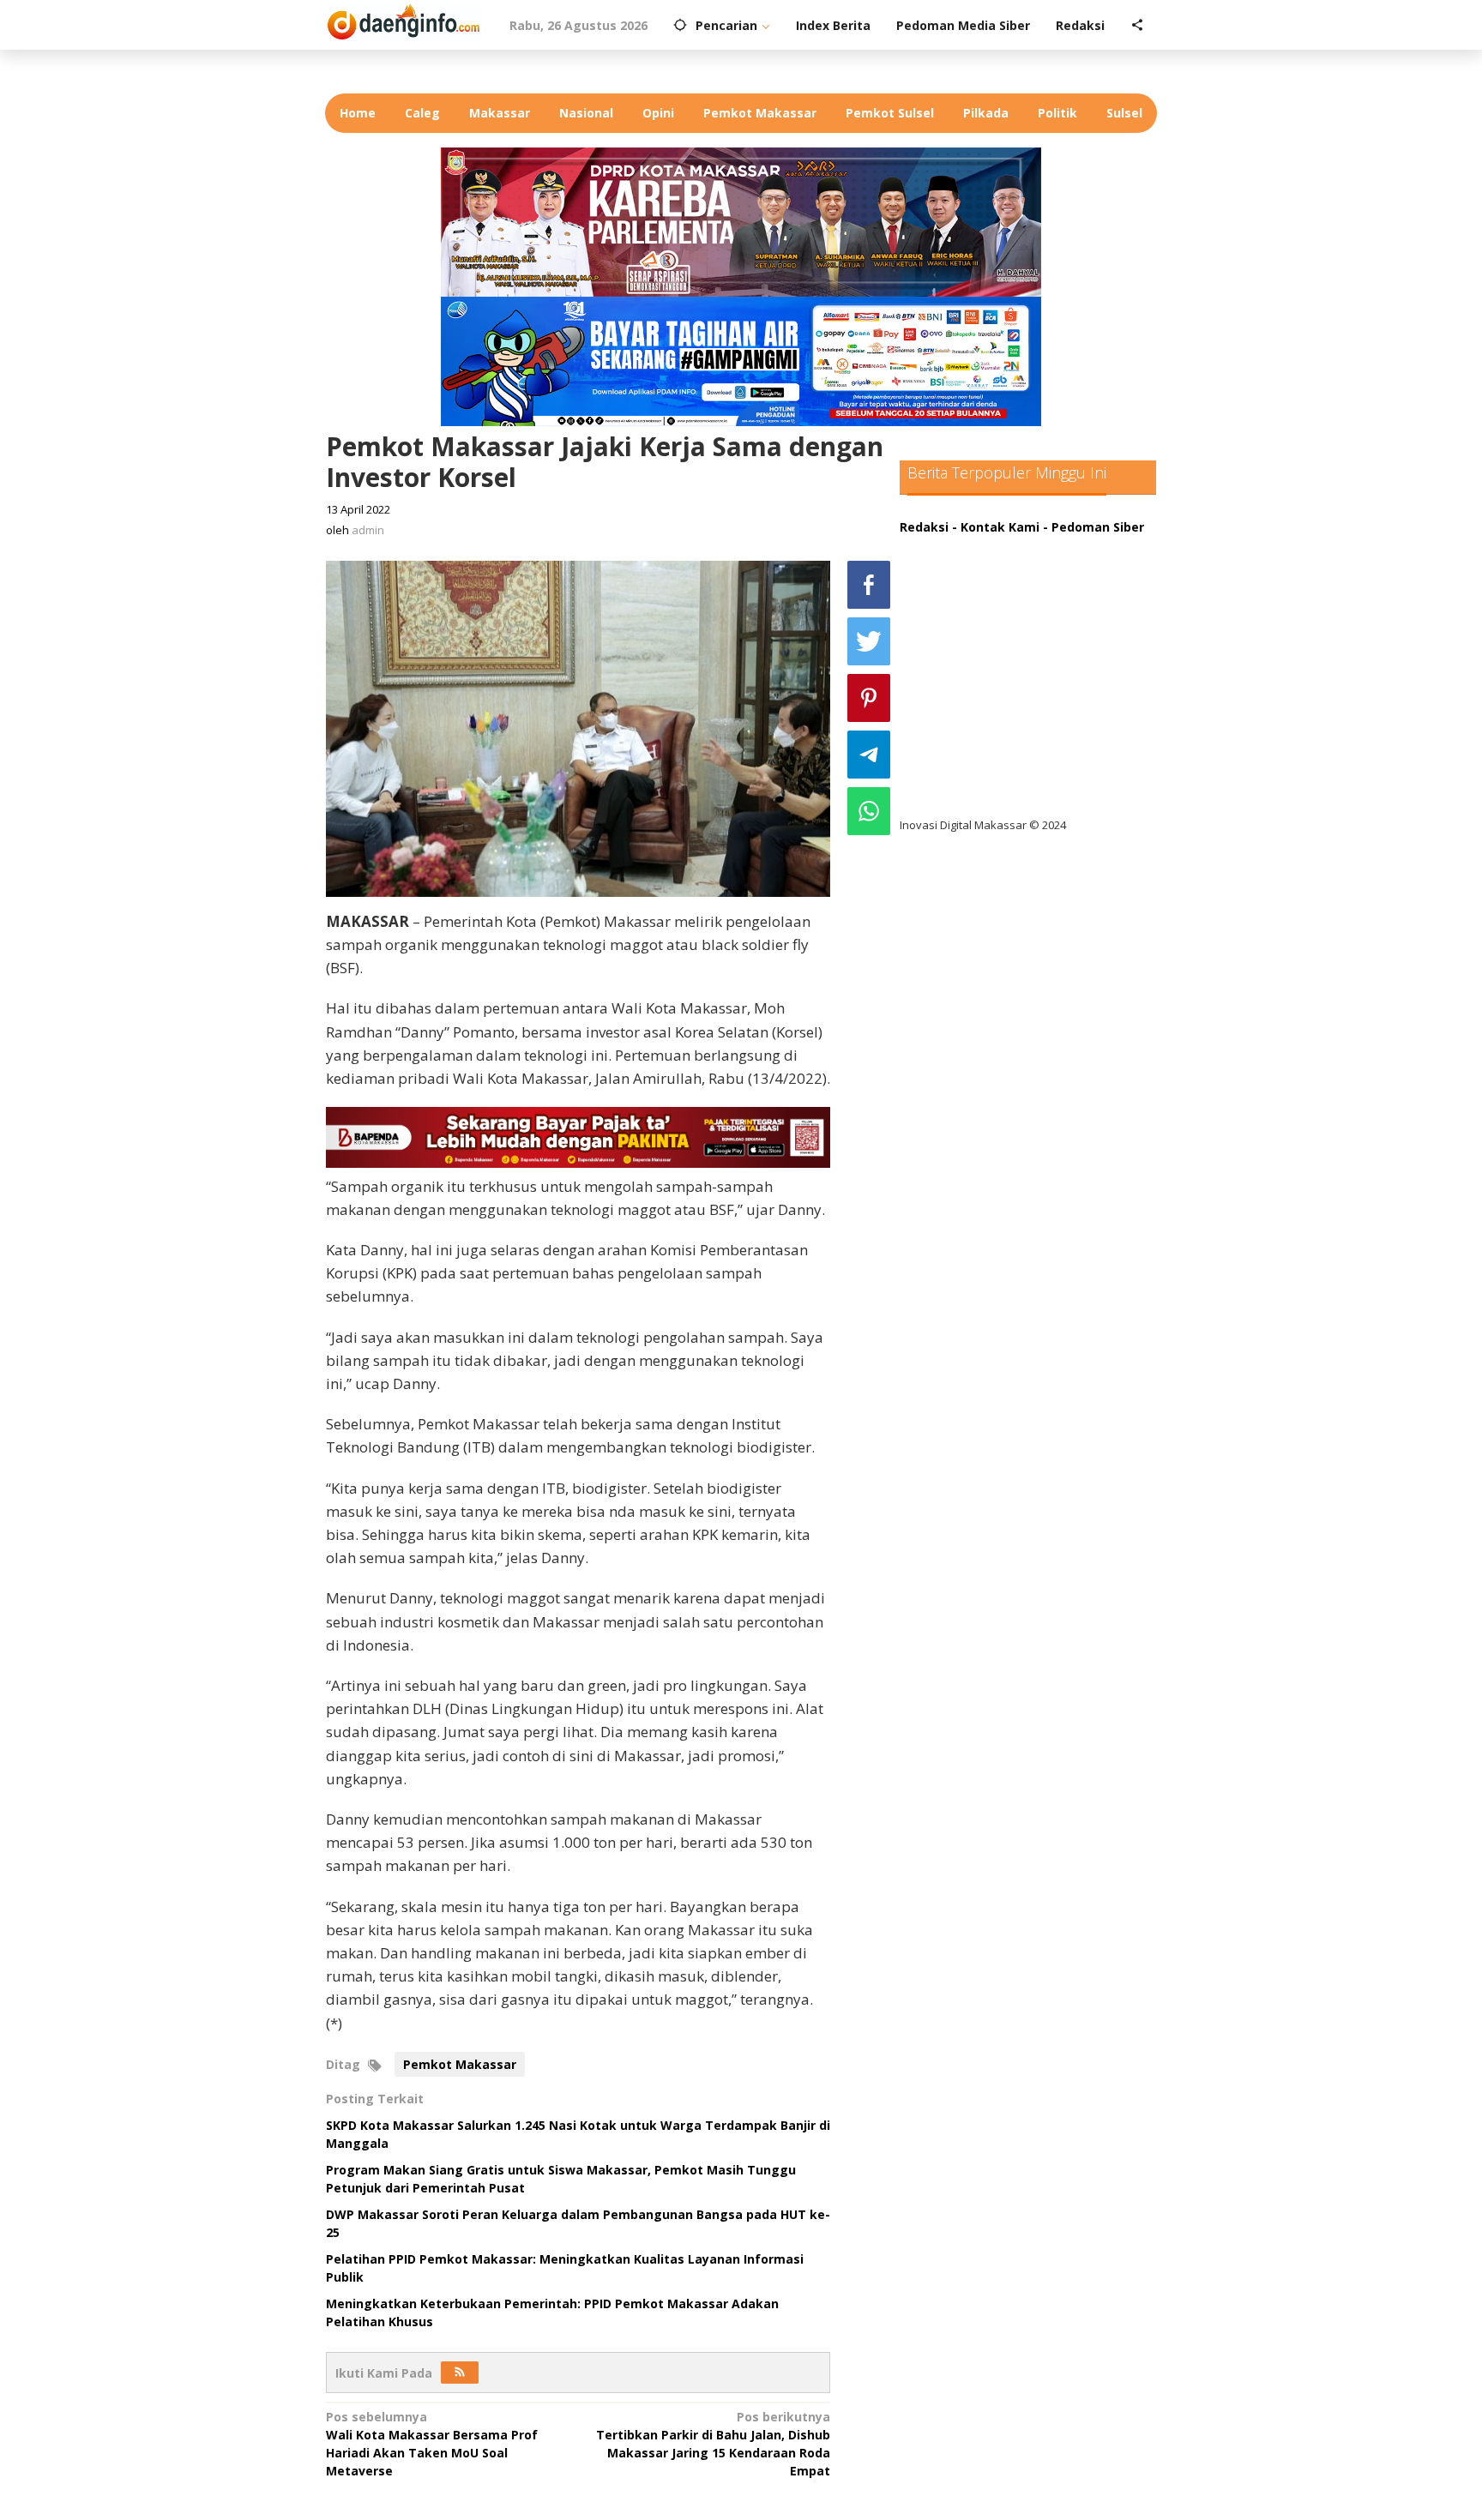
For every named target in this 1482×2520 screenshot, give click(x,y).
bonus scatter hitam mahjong (1006, 721)
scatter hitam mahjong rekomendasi (1027, 545)
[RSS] (460, 2373)
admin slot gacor (965, 650)
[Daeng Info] (404, 19)
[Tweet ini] (869, 641)
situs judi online (961, 686)
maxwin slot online (971, 580)
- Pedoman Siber (1093, 527)
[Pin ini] (869, 698)
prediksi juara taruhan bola (997, 791)
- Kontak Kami (996, 527)
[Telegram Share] (869, 755)
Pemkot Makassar (460, 2064)
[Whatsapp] (869, 811)
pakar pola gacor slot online (1000, 756)
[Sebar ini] (869, 585)
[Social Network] (1137, 26)
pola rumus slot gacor (981, 615)
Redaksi (924, 527)
